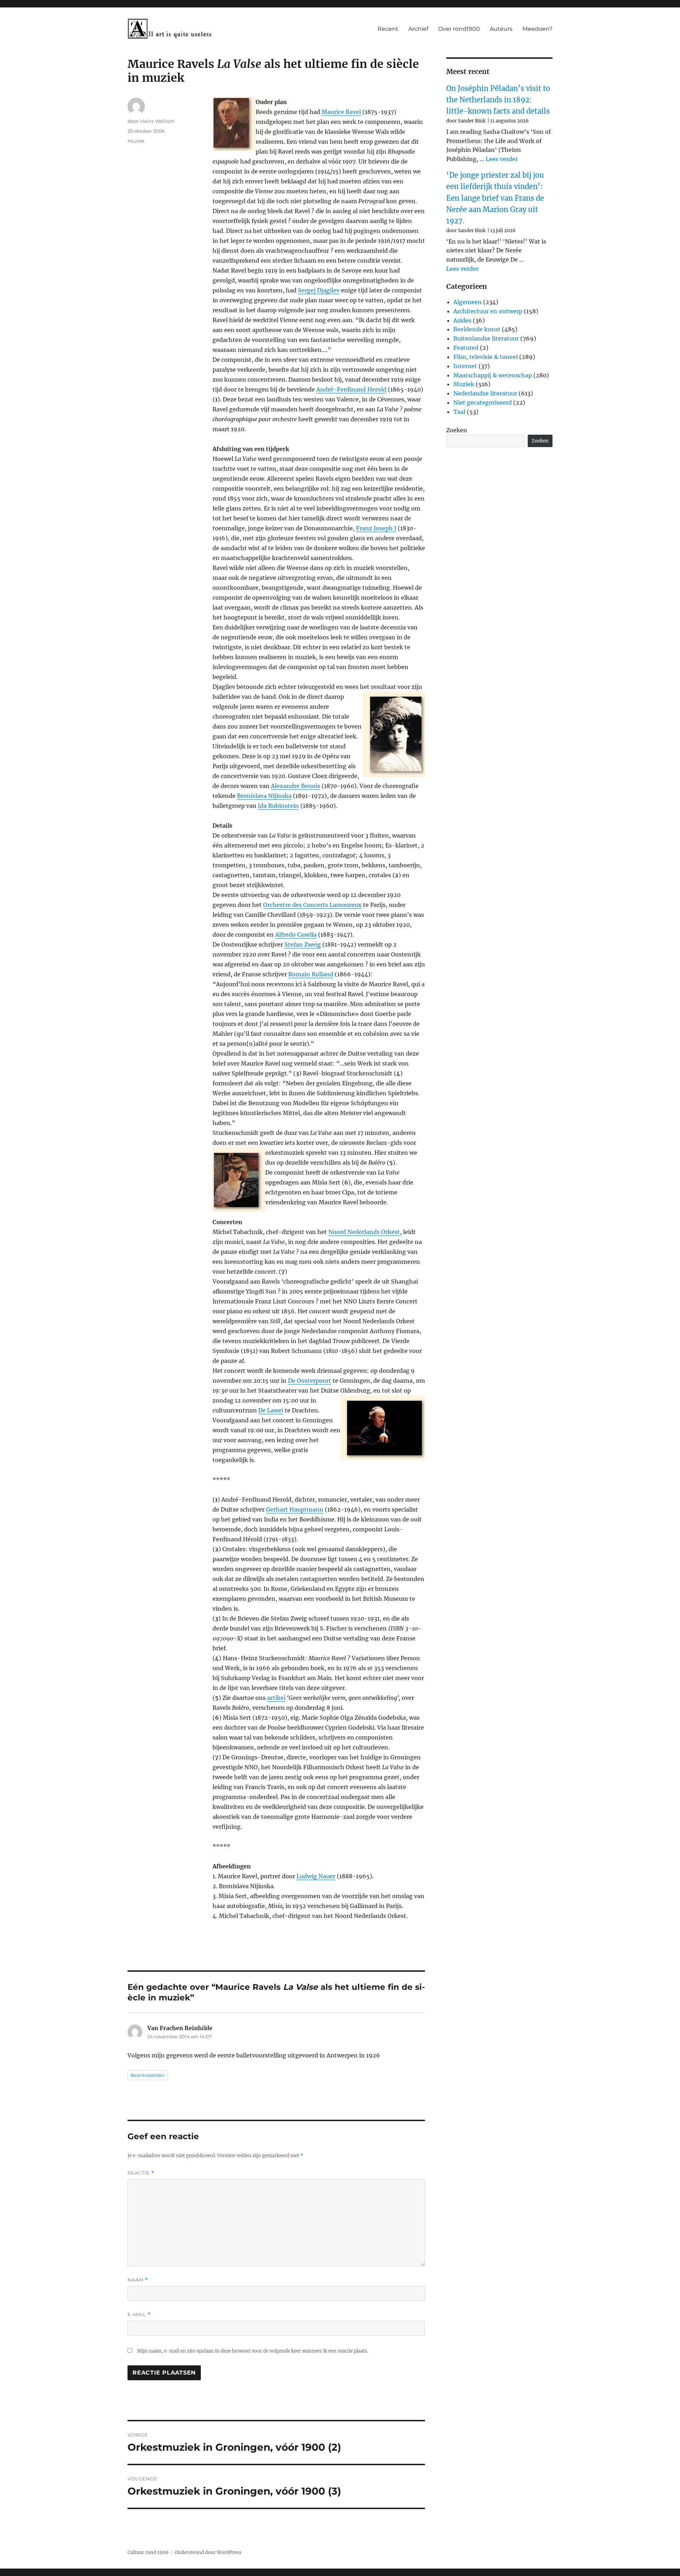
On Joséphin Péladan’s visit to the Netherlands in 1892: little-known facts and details (498, 100)
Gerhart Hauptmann (295, 1509)
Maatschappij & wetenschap (493, 375)
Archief (418, 29)
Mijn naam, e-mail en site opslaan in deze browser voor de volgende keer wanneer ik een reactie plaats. (253, 2351)
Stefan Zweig (303, 944)
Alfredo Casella (296, 935)
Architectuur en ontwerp (488, 311)
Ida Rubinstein (278, 806)
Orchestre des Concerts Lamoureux (312, 905)
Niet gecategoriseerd (483, 402)
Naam (138, 2280)
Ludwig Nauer (316, 1876)
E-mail (139, 2315)
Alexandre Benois (296, 786)
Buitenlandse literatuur (486, 338)
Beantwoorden (148, 2075)
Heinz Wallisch (157, 121)
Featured (466, 348)
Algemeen (467, 302)
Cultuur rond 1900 (148, 2552)
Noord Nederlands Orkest (364, 1232)
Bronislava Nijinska (264, 796)
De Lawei (271, 1410)
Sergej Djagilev (319, 290)
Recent (388, 29)
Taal (459, 412)
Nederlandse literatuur (485, 393)
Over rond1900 (459, 29)
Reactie (141, 2173)
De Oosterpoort (310, 1381)
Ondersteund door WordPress (208, 2552)
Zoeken (457, 430)
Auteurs (501, 29)
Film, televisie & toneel (486, 357)
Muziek (136, 141)
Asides (462, 320)
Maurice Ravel (341, 112)
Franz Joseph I (376, 528)
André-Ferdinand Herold (351, 389)
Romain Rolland (311, 974)
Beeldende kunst (477, 329)
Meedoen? (537, 29)
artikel (276, 1698)
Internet (465, 366)
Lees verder (502, 159)
